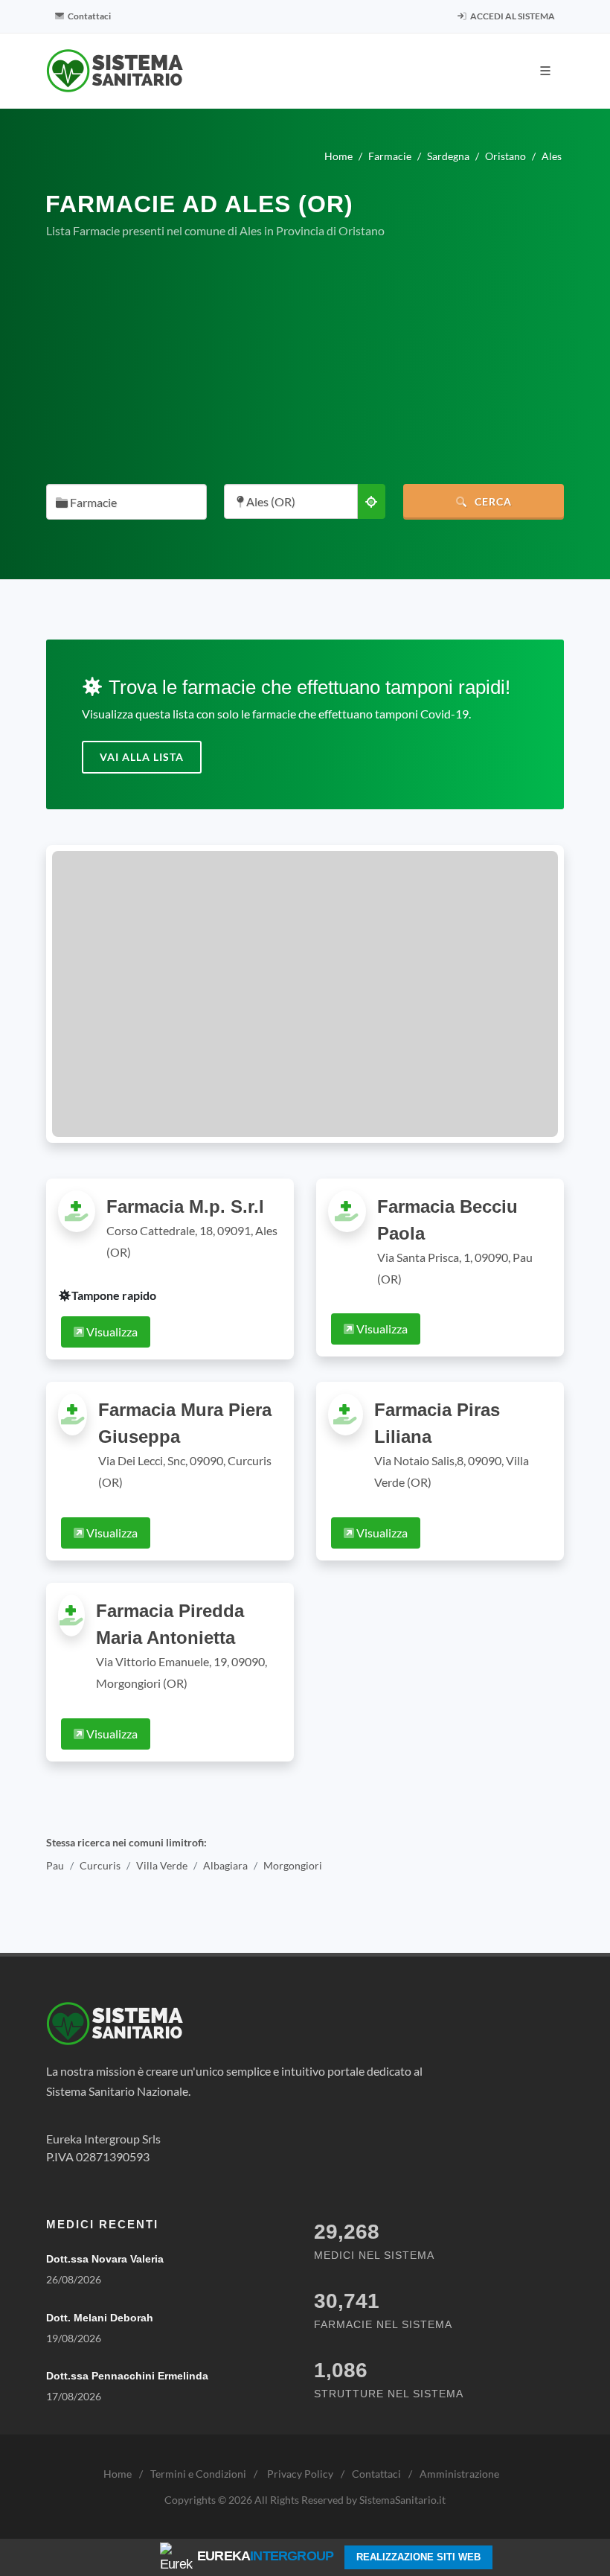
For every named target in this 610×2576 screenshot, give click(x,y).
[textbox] (122, 503)
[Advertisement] (305, 362)
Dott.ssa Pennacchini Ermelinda (127, 2376)
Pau (55, 1865)
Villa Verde (162, 1865)
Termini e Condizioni (198, 2474)
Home (118, 2474)
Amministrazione (459, 2474)
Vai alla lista (142, 757)
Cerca (492, 501)
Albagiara (225, 1865)
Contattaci (89, 16)
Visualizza (111, 1332)
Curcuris (100, 1865)
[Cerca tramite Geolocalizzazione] (371, 501)
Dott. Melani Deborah (100, 2318)
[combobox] (126, 502)
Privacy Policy (300, 2474)
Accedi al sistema (512, 16)
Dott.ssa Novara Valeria (105, 2259)
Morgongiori (293, 1865)
